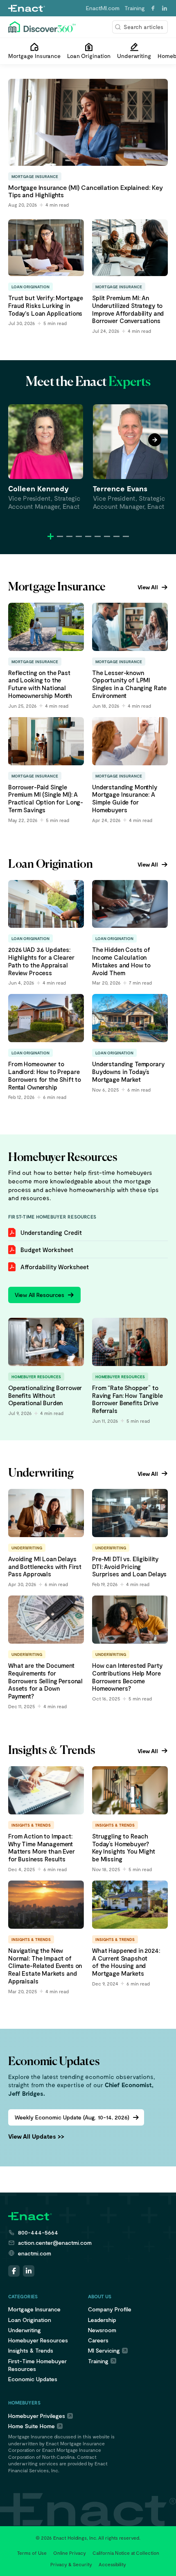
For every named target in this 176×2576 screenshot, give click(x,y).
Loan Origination (30, 2320)
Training (135, 8)
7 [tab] (107, 536)
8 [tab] (116, 536)
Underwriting (25, 2330)
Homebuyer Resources (38, 2340)
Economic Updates (33, 2379)
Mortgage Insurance (34, 2309)
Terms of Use (32, 2553)
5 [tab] (88, 536)
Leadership (102, 2320)
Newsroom (102, 2330)
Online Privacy (70, 2553)
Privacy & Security (71, 2564)
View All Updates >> (36, 2136)
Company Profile (110, 2309)
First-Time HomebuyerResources (37, 2365)
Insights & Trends (31, 2350)
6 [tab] (98, 536)
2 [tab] (60, 536)
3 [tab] (69, 536)
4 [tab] (79, 536)
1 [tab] (51, 536)
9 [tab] (126, 536)
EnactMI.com (103, 8)
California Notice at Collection (126, 2553)
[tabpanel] (46, 457)
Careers (98, 2340)
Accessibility (112, 2564)
